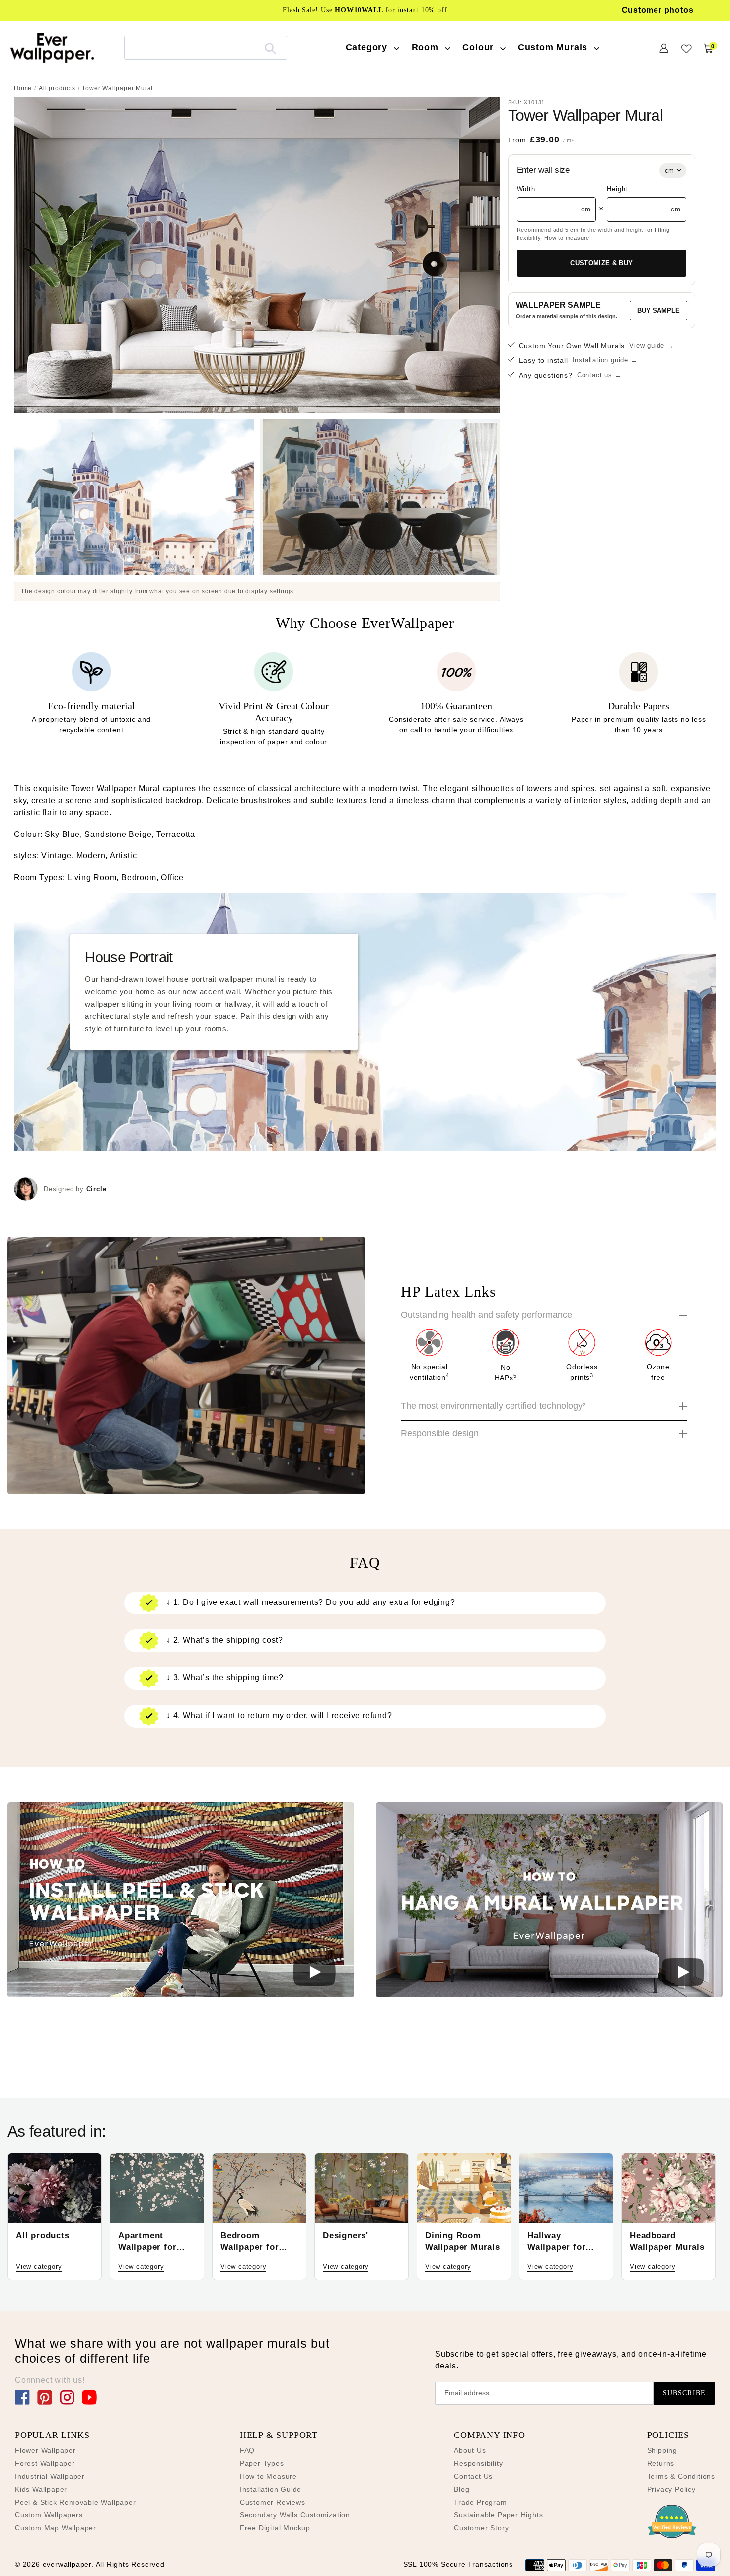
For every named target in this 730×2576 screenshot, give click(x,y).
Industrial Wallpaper (50, 2476)
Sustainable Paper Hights (498, 2515)
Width (526, 189)
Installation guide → (605, 360)
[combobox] (206, 47)
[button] (181, 1901)
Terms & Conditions (681, 2476)
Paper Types (262, 2463)
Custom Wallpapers (49, 2515)
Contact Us (473, 2476)
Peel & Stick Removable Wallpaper (75, 2502)
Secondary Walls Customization (295, 2515)
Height (617, 189)
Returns (661, 2463)
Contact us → (599, 375)
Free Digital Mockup (275, 2528)
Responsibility (478, 2463)
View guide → (652, 345)
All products (57, 88)
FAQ (247, 2450)
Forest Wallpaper (45, 2463)
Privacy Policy (671, 2489)
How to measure (567, 238)
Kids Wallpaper (41, 2489)
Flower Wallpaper (45, 2450)
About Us (470, 2450)
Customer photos (658, 10)
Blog (462, 2489)
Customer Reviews (273, 2502)
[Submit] (270, 48)
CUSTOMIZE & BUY (601, 263)
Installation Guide (271, 2489)
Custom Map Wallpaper (56, 2528)
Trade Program (480, 2502)
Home (23, 88)
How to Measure (268, 2476)
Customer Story (481, 2528)
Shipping (662, 2450)
